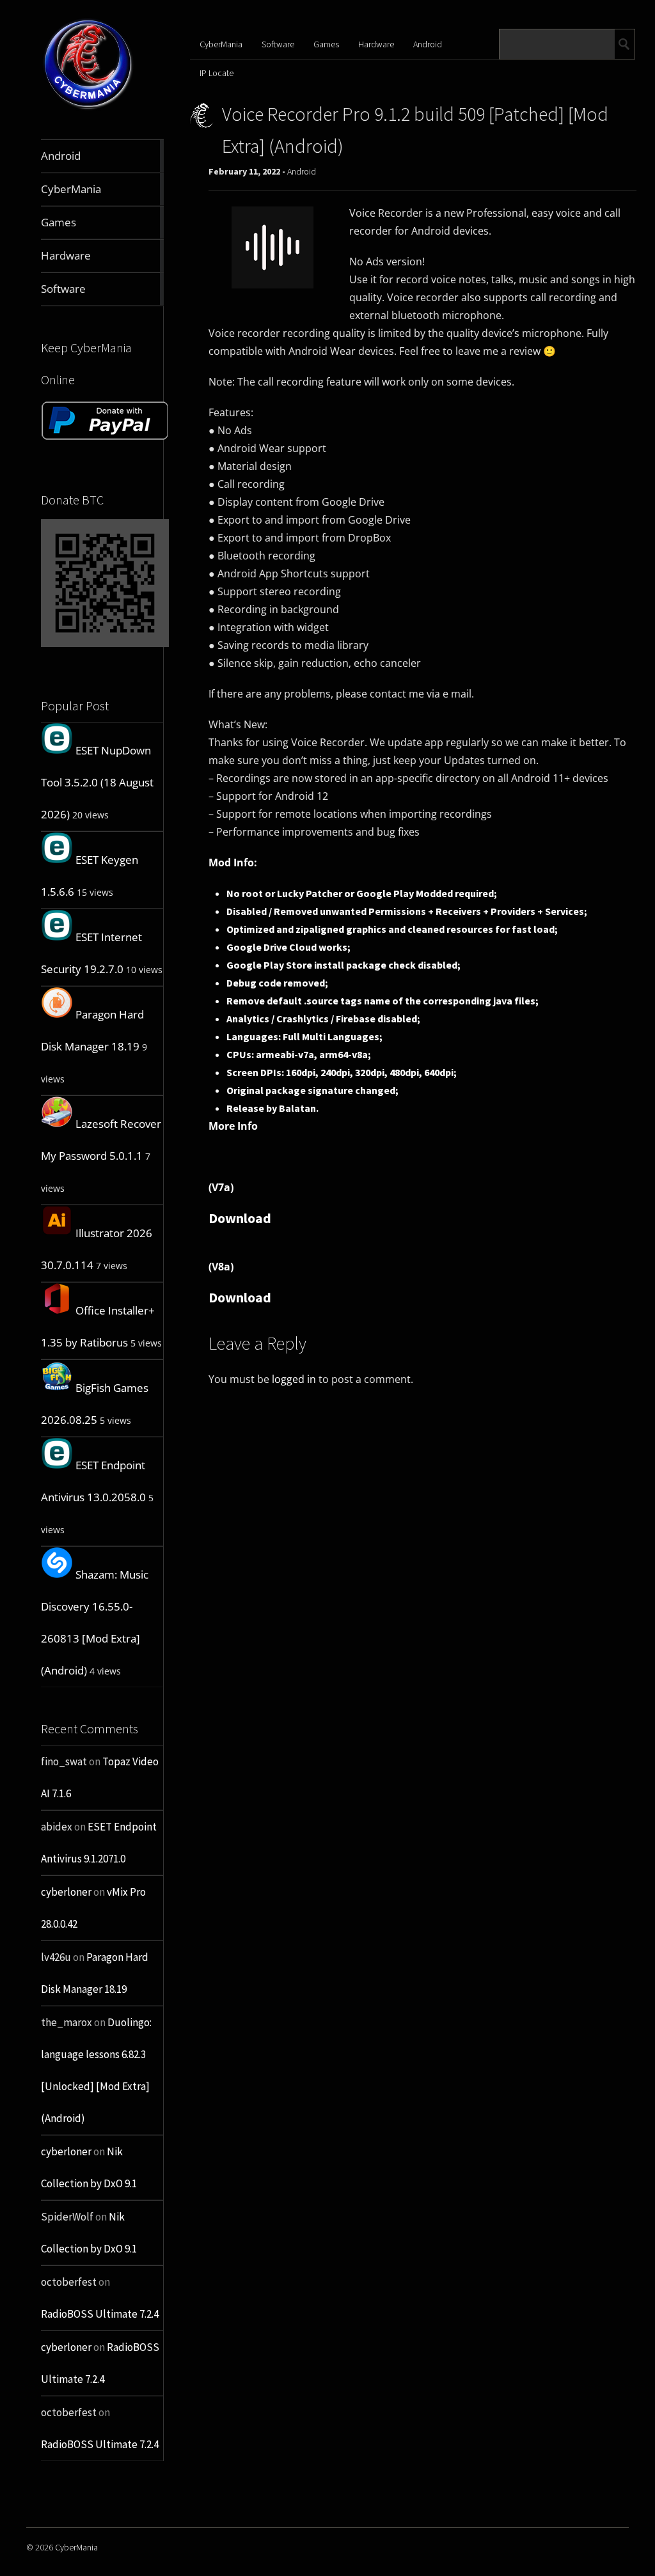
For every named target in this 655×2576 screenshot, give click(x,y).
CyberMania (221, 44)
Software (278, 44)
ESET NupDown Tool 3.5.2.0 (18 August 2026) (97, 782)
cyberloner (66, 1892)
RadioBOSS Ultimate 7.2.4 (100, 2314)
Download (240, 1218)
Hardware (376, 44)
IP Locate (217, 73)
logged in (294, 1379)
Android (428, 44)
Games (326, 44)
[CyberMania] (88, 109)
